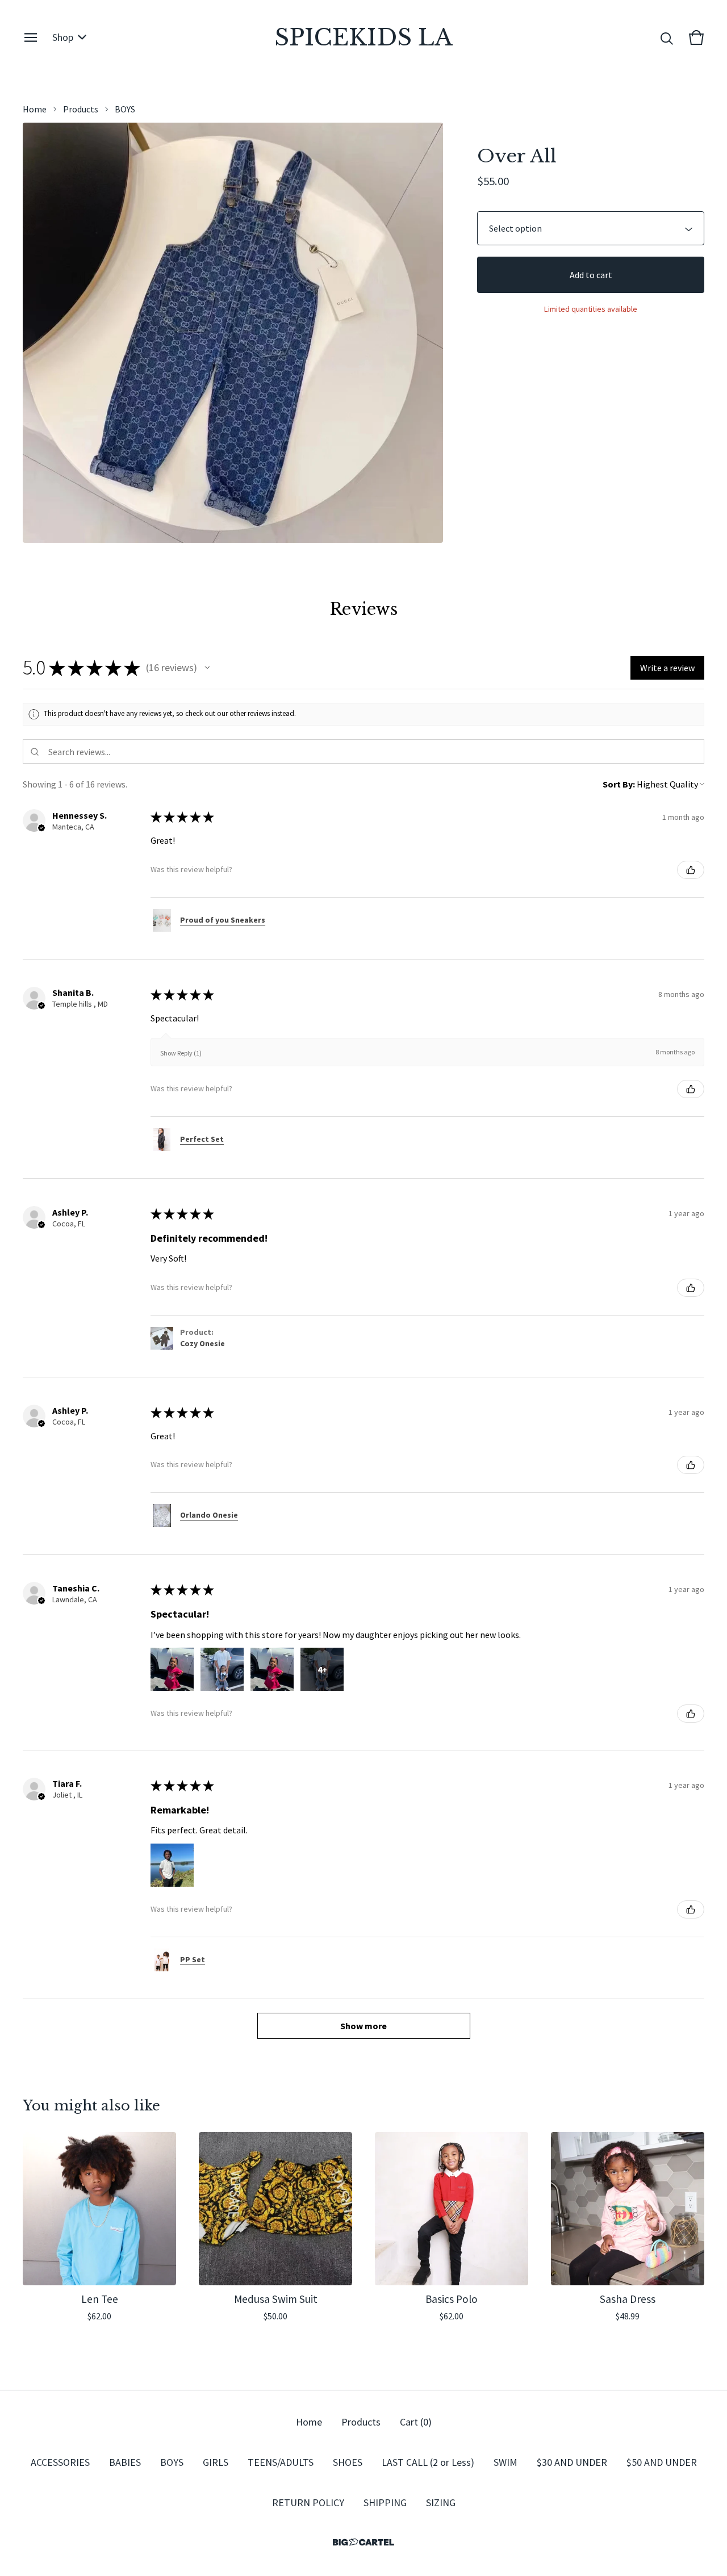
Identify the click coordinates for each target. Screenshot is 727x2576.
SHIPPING (385, 2502)
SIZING (441, 2502)
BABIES (125, 2462)
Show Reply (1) (181, 1053)
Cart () (416, 2422)
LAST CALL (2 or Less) (428, 2462)
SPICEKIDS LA (363, 37)
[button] (207, 668)
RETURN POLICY (308, 2502)
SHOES (348, 2462)
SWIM (505, 2462)
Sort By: (619, 784)
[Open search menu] (667, 37)
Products (81, 109)
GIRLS (216, 2462)
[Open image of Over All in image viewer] (233, 333)
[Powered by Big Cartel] (363, 2542)
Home (35, 109)
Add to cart (591, 275)
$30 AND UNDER (572, 2462)
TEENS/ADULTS (281, 2462)
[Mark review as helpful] (691, 870)
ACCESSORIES (60, 2462)
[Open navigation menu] (31, 37)
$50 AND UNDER (662, 2462)
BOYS (125, 109)
